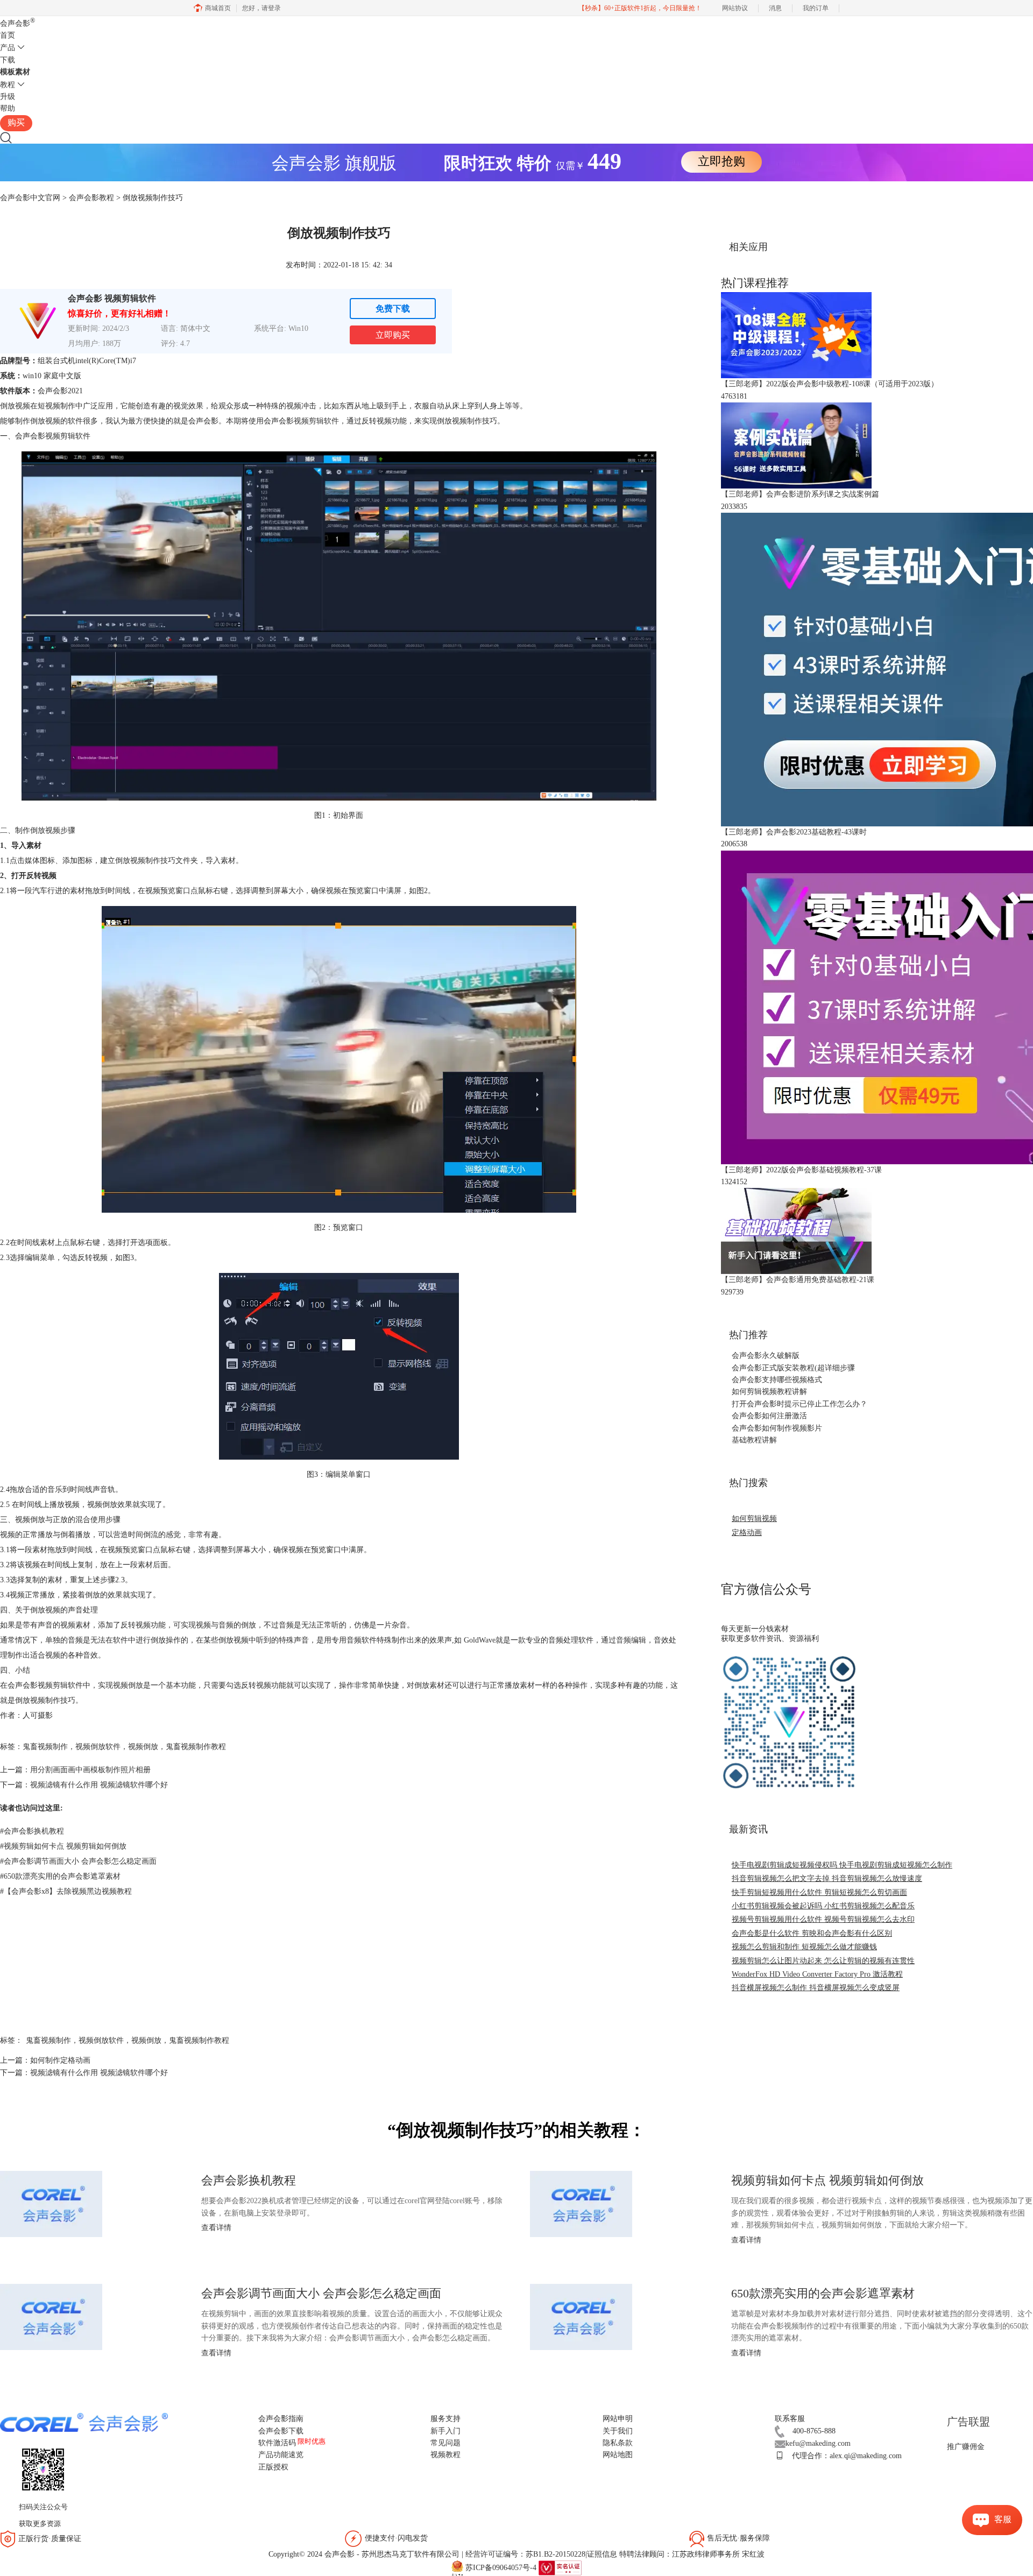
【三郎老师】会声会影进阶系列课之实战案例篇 (800, 494)
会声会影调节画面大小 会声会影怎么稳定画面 (78, 1861)
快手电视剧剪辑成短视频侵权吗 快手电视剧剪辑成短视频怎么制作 (842, 1865)
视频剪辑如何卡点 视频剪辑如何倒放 (63, 1846)
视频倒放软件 (98, 1747)
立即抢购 (721, 161)
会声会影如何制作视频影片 (777, 1428)
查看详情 (216, 2228)
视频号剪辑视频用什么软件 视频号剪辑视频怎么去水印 (823, 1919)
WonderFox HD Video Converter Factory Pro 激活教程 (817, 1974)
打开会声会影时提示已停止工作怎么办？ (799, 1404)
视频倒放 (143, 1747)
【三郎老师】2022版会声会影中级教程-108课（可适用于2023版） (830, 384)
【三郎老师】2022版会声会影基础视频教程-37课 (801, 1170)
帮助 (8, 108)
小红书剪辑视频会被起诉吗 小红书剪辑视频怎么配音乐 (823, 1906)
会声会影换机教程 (32, 1831)
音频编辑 (631, 1640)
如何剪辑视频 (754, 1519)
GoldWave (480, 1640)
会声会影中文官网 (30, 198)
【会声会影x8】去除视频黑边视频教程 (66, 1891)
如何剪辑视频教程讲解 (769, 1392)
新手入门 (445, 2431)
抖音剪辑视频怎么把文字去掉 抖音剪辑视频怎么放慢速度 (827, 1878)
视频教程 (445, 2455)
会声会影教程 (91, 198)
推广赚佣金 (966, 2447)
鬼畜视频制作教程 (196, 1747)
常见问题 (445, 2443)
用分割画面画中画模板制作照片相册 (90, 1770)
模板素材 (15, 72)
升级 (8, 97)
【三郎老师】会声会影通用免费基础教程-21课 (798, 1280)
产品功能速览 (281, 2455)
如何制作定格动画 (60, 2060)
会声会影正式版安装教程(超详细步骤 (793, 1368)
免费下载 (393, 309)
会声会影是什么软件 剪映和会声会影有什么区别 (812, 1933)
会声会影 (17, 23)
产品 (8, 48)
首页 (8, 35)
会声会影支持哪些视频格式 (777, 1380)
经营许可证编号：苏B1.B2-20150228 (525, 2554)
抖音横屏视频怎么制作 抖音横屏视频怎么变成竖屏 (816, 1988)
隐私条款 (618, 2443)
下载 (8, 60)
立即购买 (393, 335)
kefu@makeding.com (818, 2443)
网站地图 (618, 2455)
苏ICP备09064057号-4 (501, 2568)
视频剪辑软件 (316, 421)
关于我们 (618, 2431)
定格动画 (747, 1533)
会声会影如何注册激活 (769, 1416)
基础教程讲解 (754, 1440)
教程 (8, 85)
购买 (16, 122)
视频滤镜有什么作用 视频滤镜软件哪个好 (99, 1785)
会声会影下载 (281, 2431)
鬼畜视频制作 (45, 1747)
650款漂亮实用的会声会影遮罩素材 (60, 1876)
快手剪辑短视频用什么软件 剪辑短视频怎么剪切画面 (819, 1892)
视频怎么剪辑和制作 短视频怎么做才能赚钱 (804, 1947)
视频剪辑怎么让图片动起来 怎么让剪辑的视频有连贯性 (823, 1961)
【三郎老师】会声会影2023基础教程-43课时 (794, 832)
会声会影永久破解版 (766, 1356)
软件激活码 (277, 2443)
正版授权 (273, 2467)
